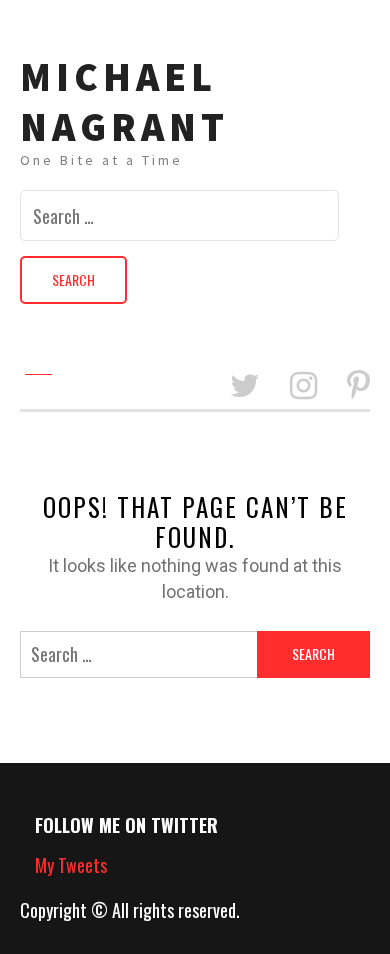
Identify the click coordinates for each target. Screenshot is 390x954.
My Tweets (71, 865)
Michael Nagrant (124, 102)
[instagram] (303, 386)
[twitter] (245, 386)
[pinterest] (358, 386)
